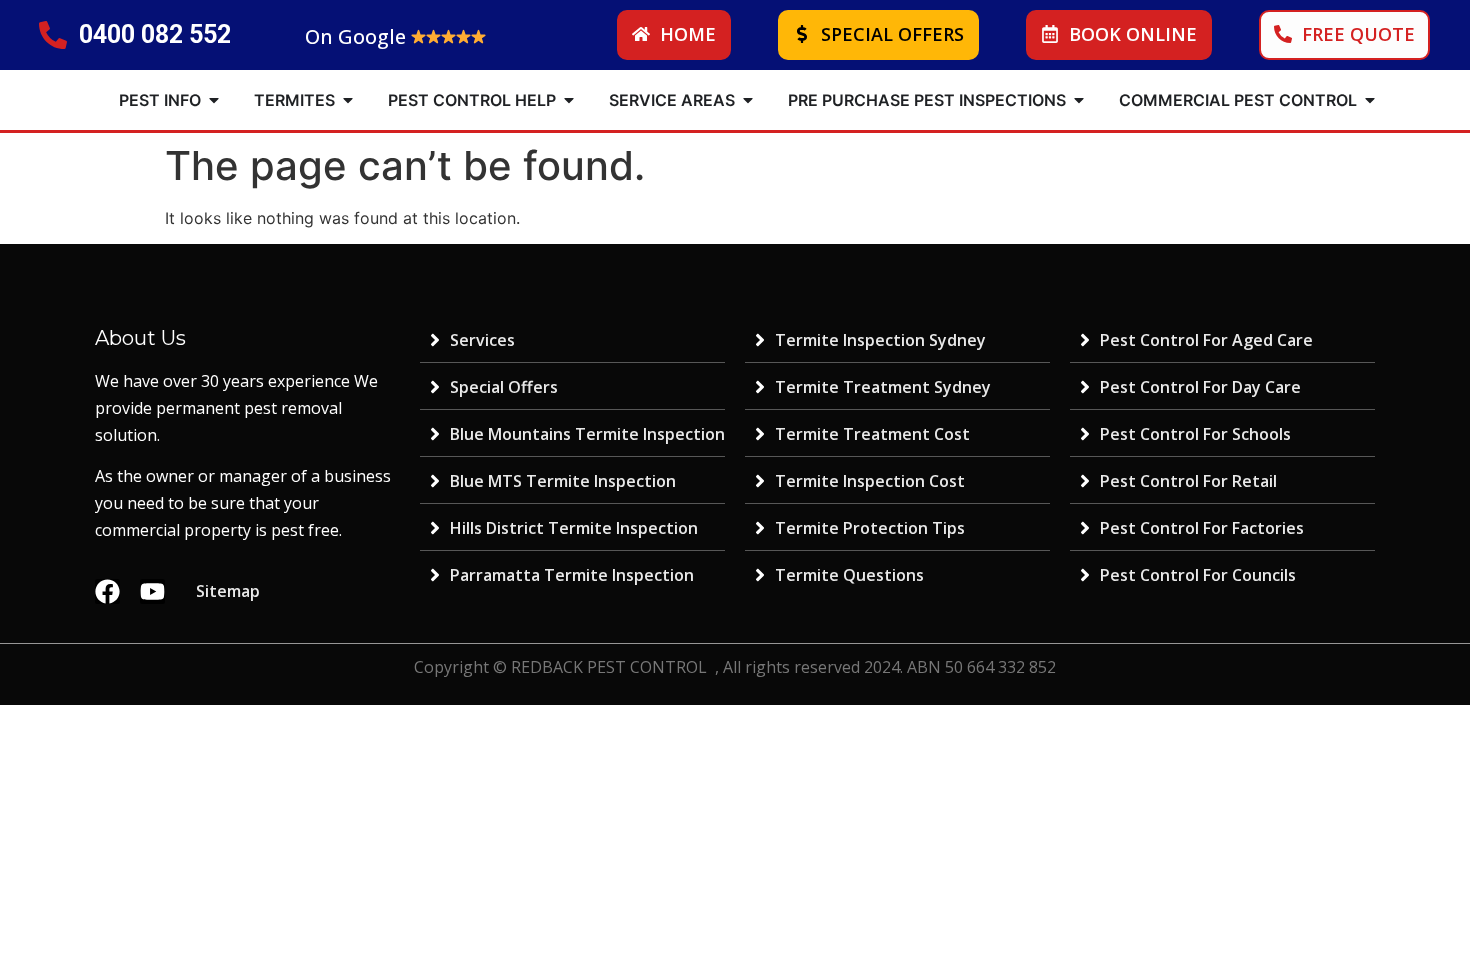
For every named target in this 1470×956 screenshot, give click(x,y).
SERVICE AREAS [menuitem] (672, 100)
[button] (214, 100)
